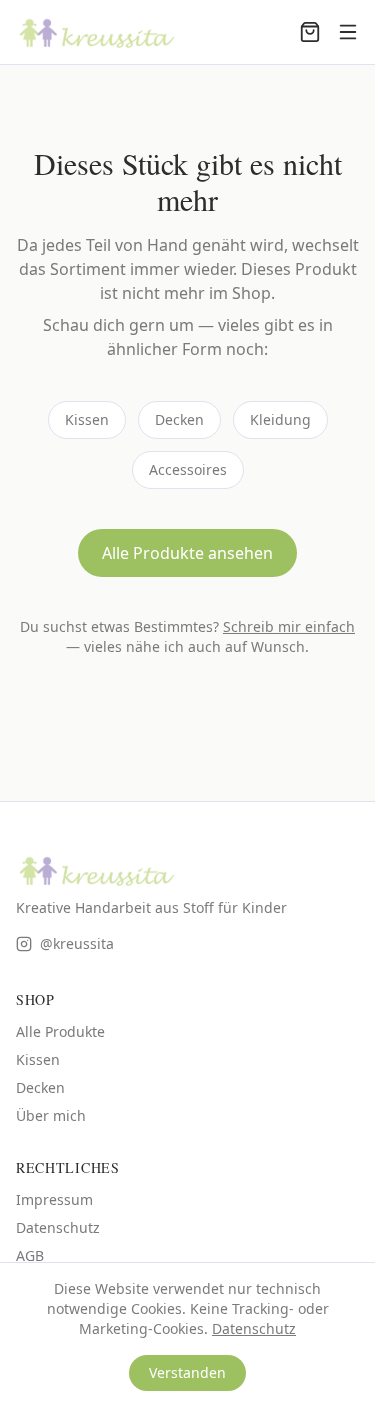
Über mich (51, 1115)
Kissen (87, 419)
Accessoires (188, 469)
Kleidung (280, 419)
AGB (30, 1255)
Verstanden (187, 1372)
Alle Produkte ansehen (187, 553)
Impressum (54, 1199)
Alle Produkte (60, 1031)
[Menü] (348, 32)
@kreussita (77, 943)
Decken (179, 419)
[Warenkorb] (310, 32)
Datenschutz (58, 1227)
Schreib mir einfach (289, 626)
